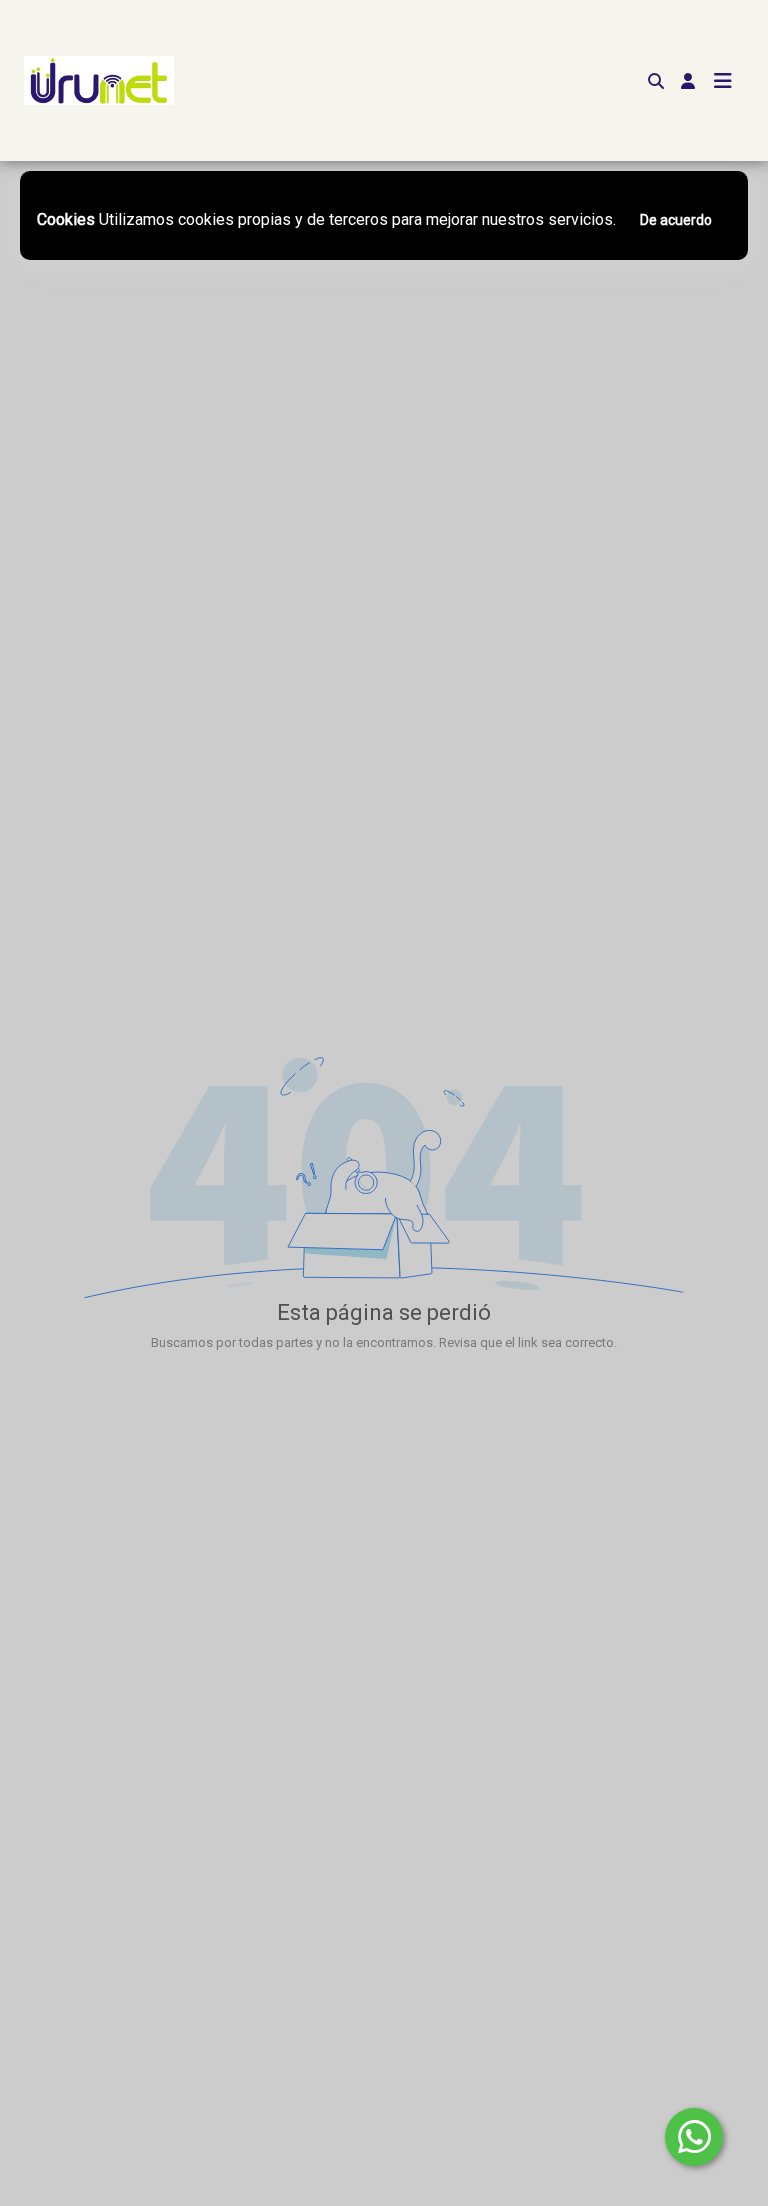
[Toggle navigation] (723, 81)
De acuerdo (676, 220)
